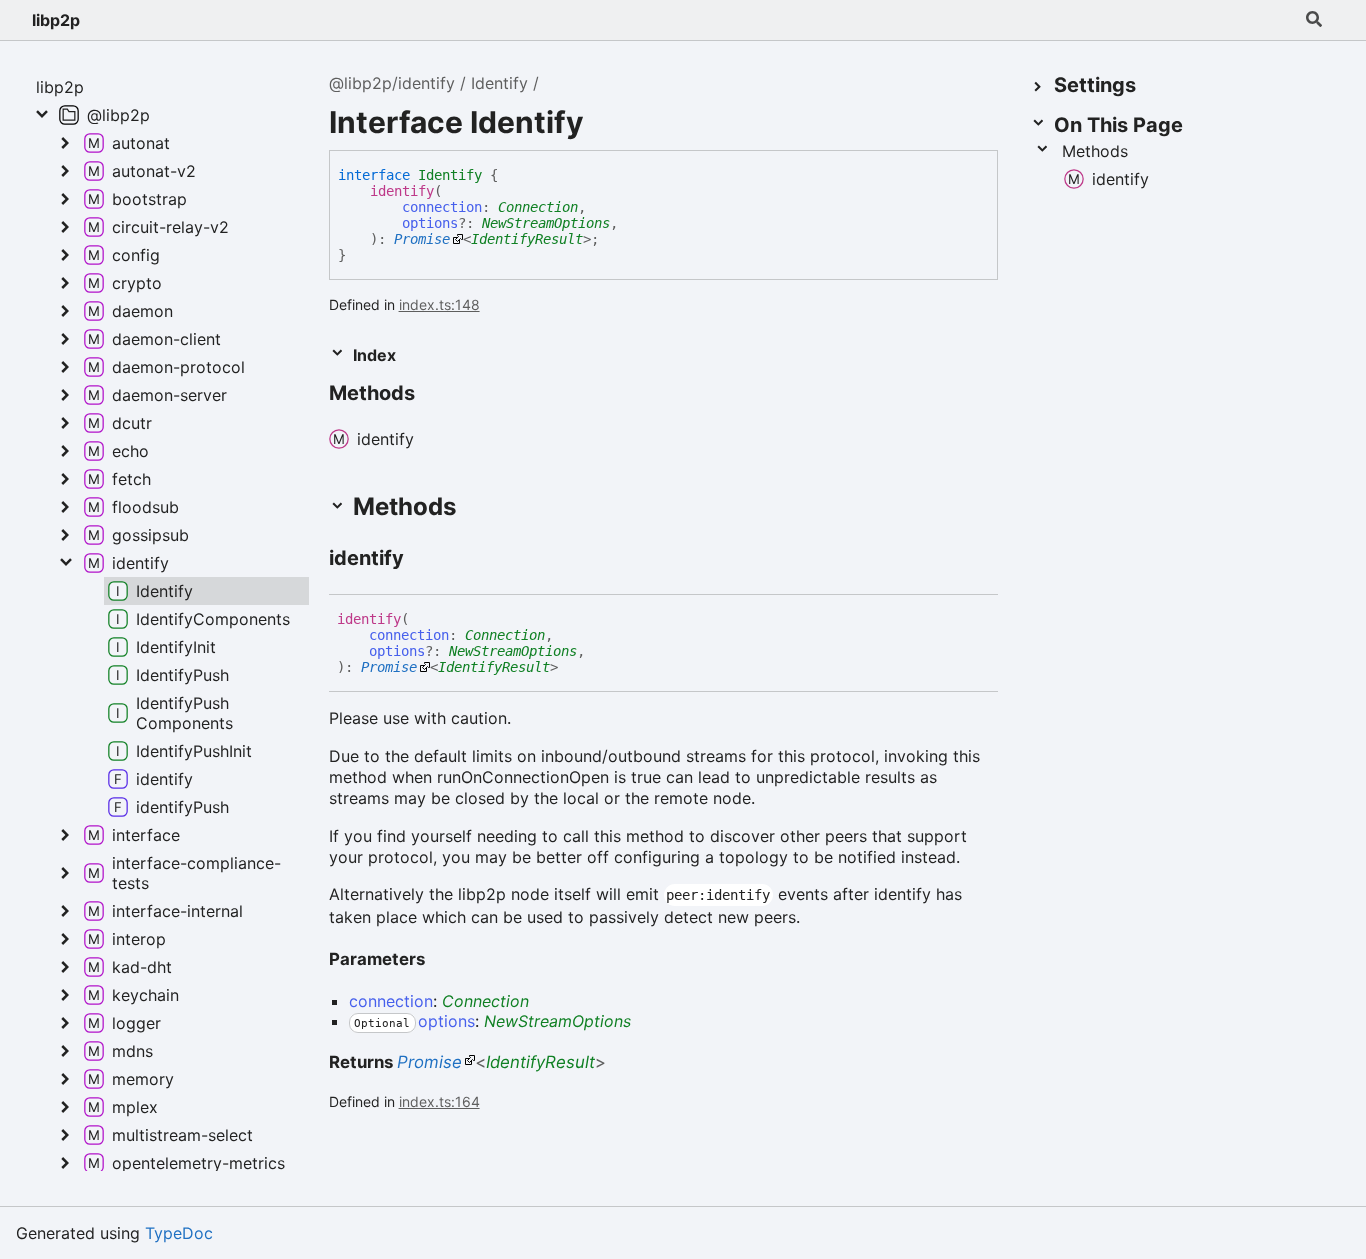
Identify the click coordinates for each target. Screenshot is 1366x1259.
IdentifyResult (527, 239)
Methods (1095, 151)
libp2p (56, 20)
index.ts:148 (439, 304)
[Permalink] (433, 395)
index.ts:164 (439, 1101)
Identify (499, 83)
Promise (422, 239)
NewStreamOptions (546, 223)
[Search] (1314, 20)
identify (402, 191)
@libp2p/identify (392, 83)
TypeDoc (179, 1233)
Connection (538, 207)
